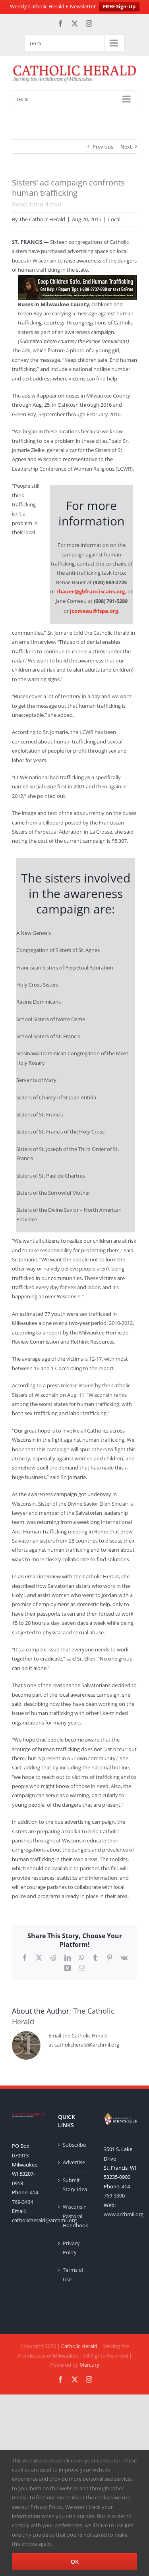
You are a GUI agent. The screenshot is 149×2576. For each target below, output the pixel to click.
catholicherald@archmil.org (44, 2220)
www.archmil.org (124, 2214)
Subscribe (74, 2145)
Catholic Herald (79, 2346)
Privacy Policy (71, 2248)
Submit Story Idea (75, 2185)
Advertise (74, 2162)
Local (114, 219)
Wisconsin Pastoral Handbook (75, 2216)
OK (75, 2562)
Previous (103, 147)
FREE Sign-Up (119, 6)
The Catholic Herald (42, 219)
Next (126, 147)
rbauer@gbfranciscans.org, (91, 591)
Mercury (89, 2365)
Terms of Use (73, 2274)
